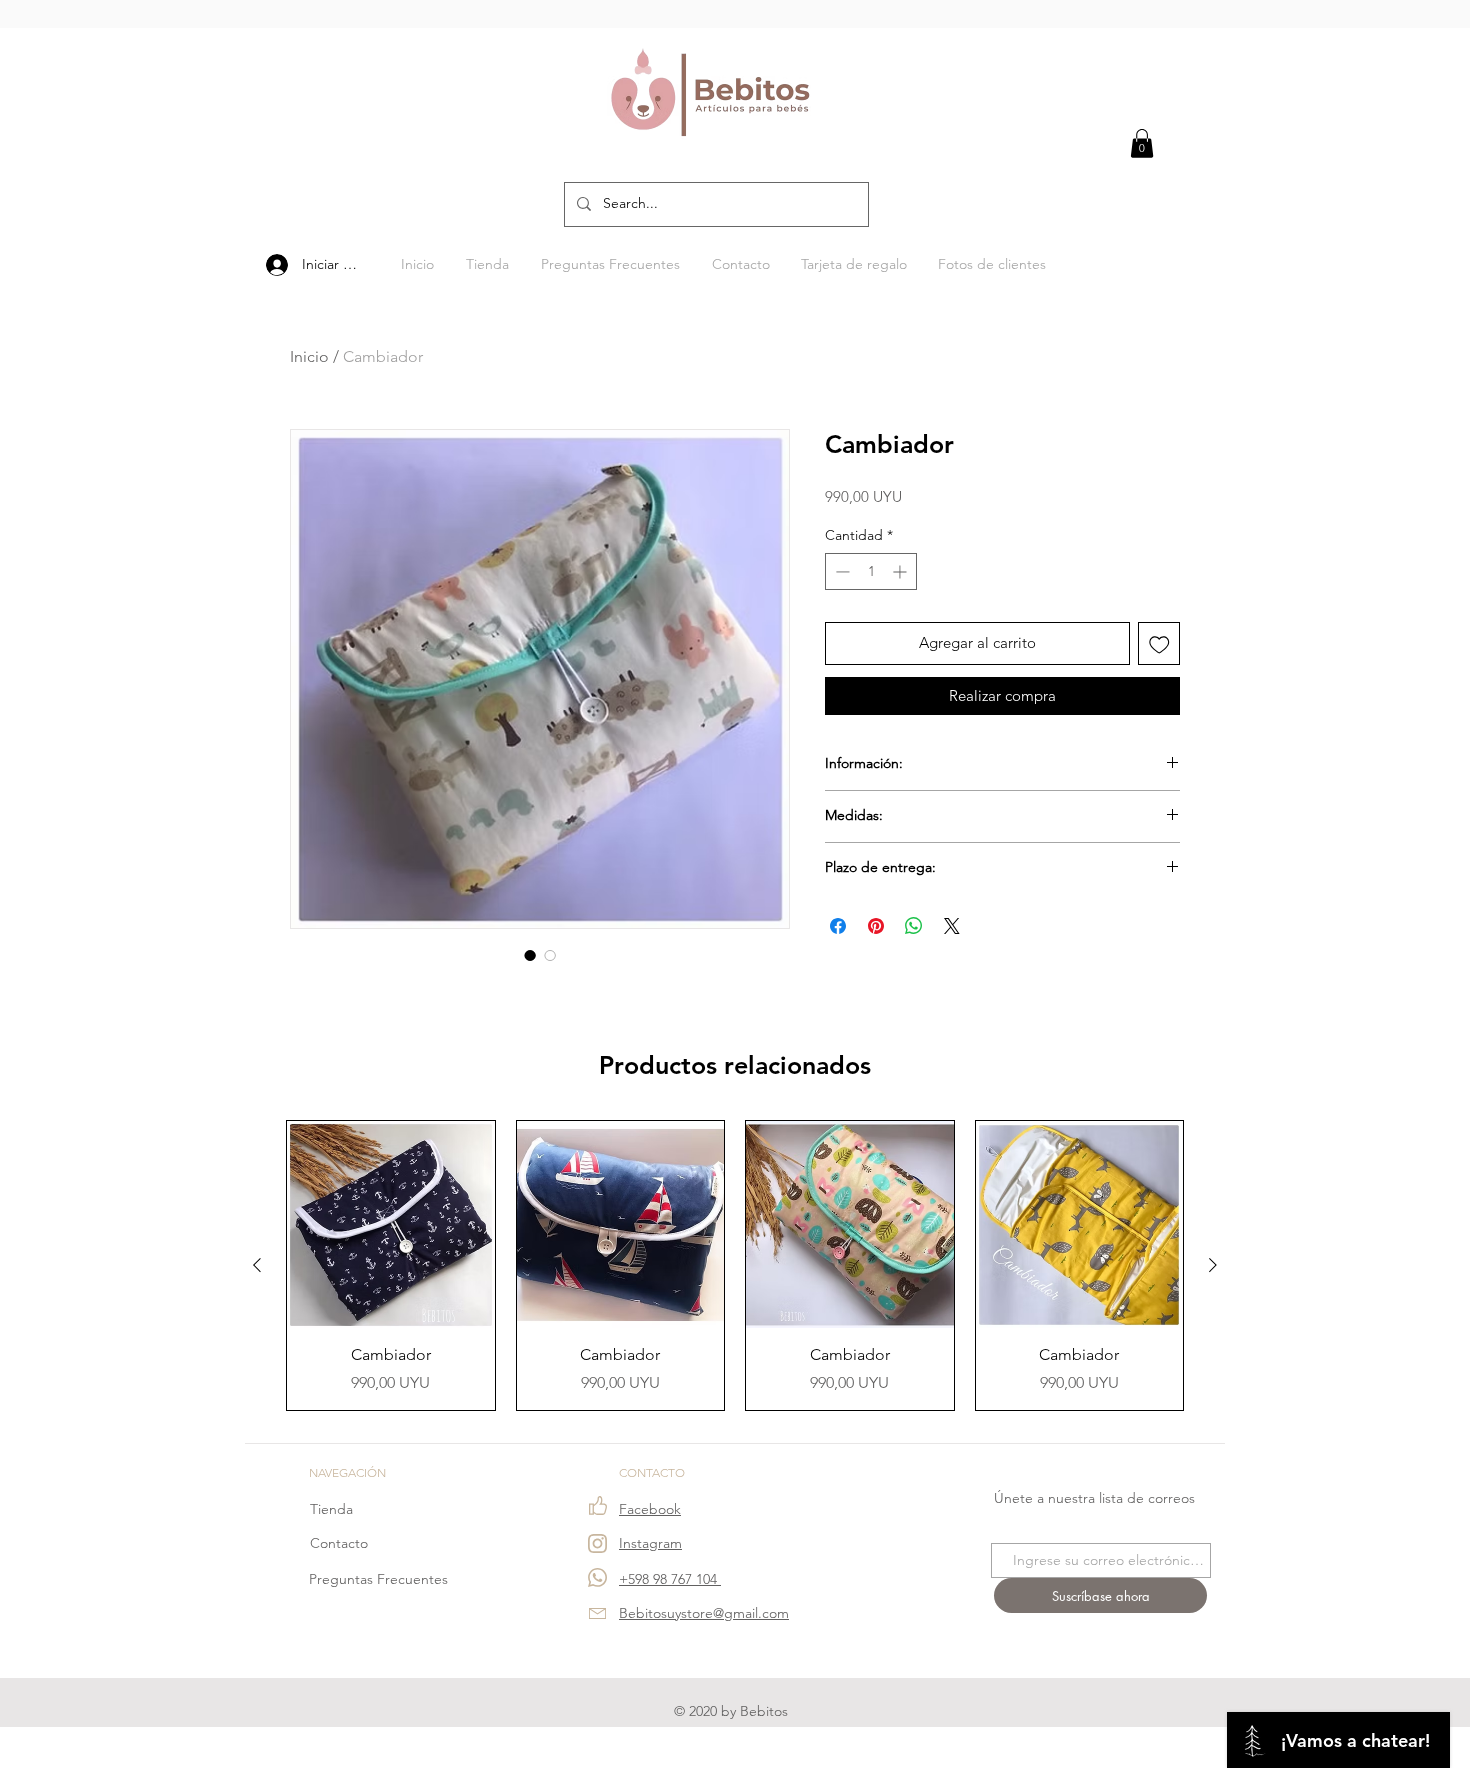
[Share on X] (952, 926)
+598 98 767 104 (670, 1579)
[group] (735, 1265)
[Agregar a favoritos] (1159, 643)
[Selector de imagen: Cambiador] (530, 955)
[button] (1142, 143)
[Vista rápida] (391, 1225)
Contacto (339, 1543)
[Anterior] (257, 1265)
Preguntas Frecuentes (378, 1579)
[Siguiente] (1213, 1265)
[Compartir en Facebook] (838, 926)
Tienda (331, 1509)
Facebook (650, 1509)
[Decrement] (840, 571)
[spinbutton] (871, 571)
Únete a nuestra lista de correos (1094, 1498)
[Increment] (901, 571)
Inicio (309, 356)
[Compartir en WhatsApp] (914, 926)
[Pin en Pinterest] (876, 926)
